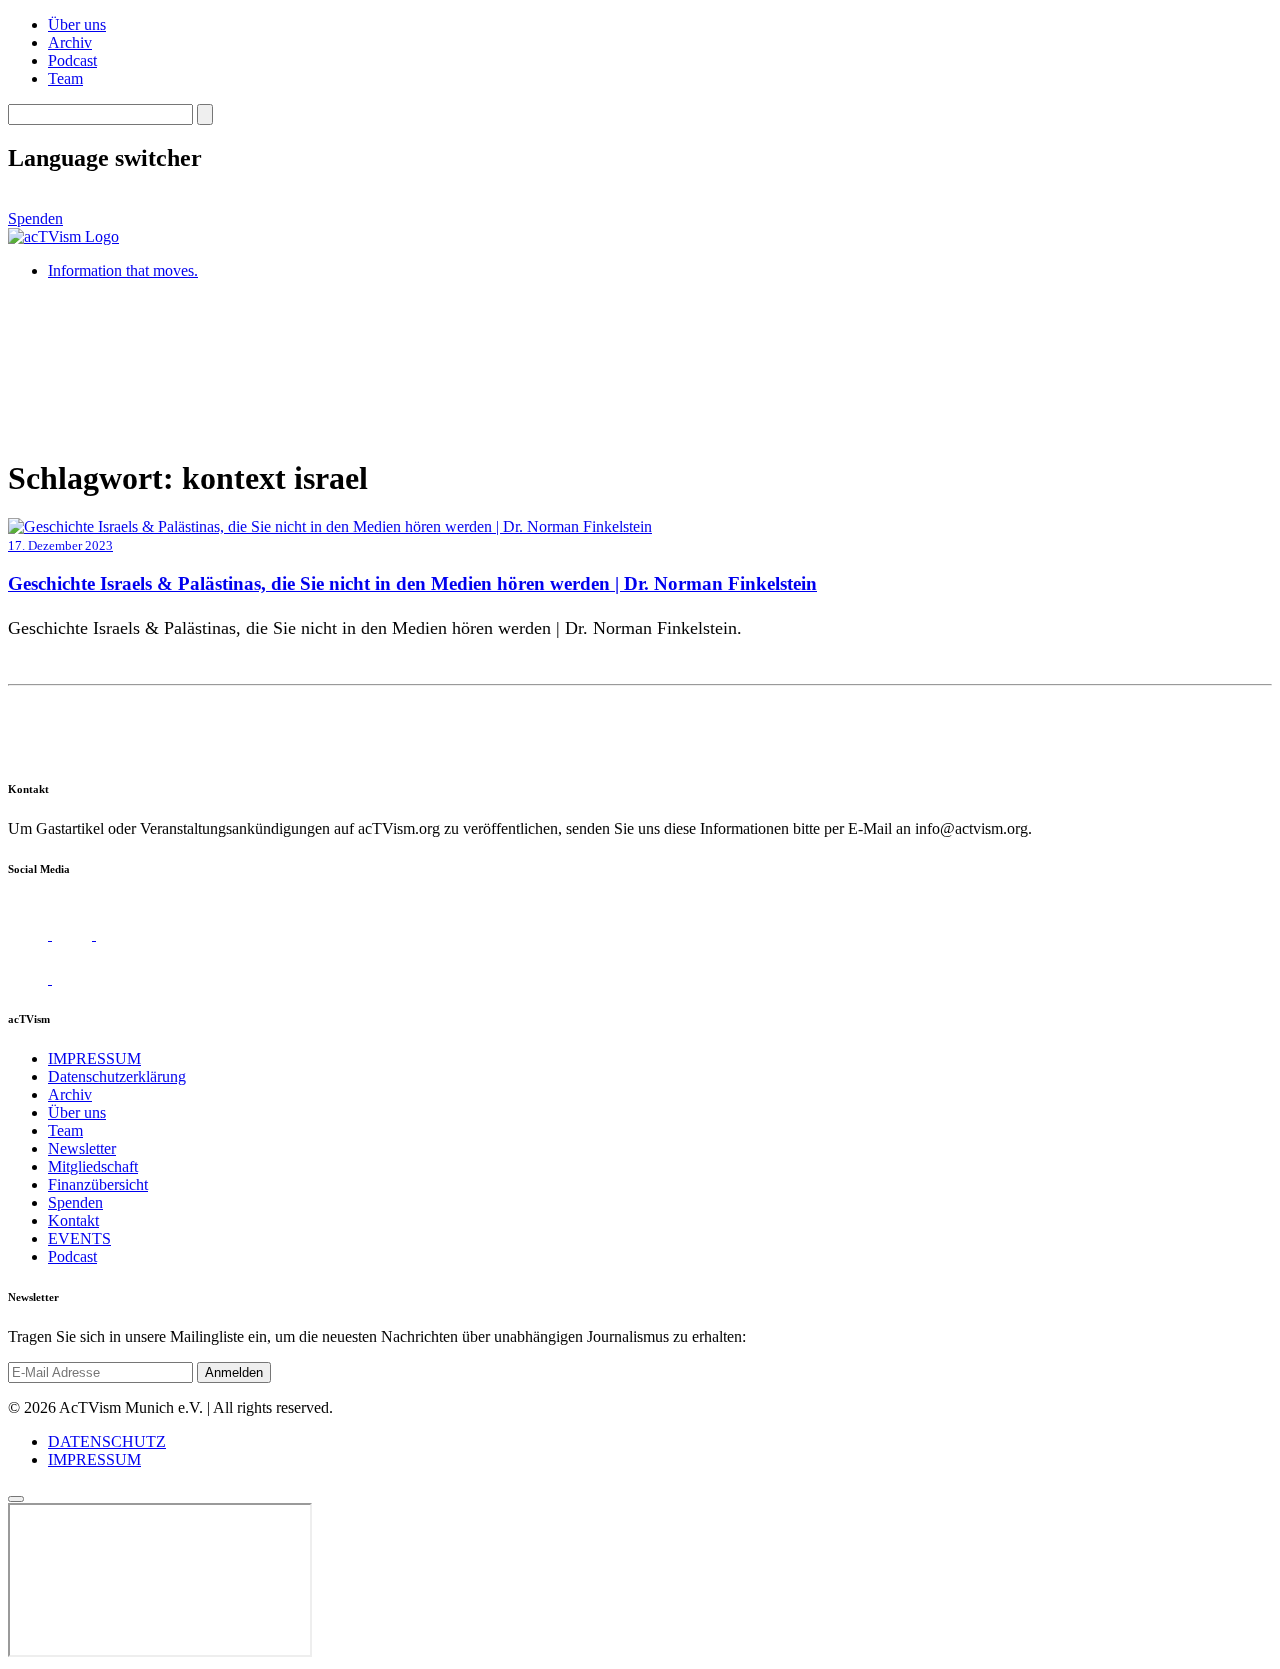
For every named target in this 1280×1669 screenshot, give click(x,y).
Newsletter (82, 1148)
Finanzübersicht (98, 1184)
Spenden (35, 218)
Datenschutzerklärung (117, 1076)
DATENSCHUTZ (107, 1441)
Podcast (72, 60)
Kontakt (73, 1220)
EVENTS (79, 1238)
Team (65, 78)
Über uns (77, 24)
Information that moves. (123, 270)
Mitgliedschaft (93, 1166)
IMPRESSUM (94, 1058)
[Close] (16, 1499)
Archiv (70, 42)
